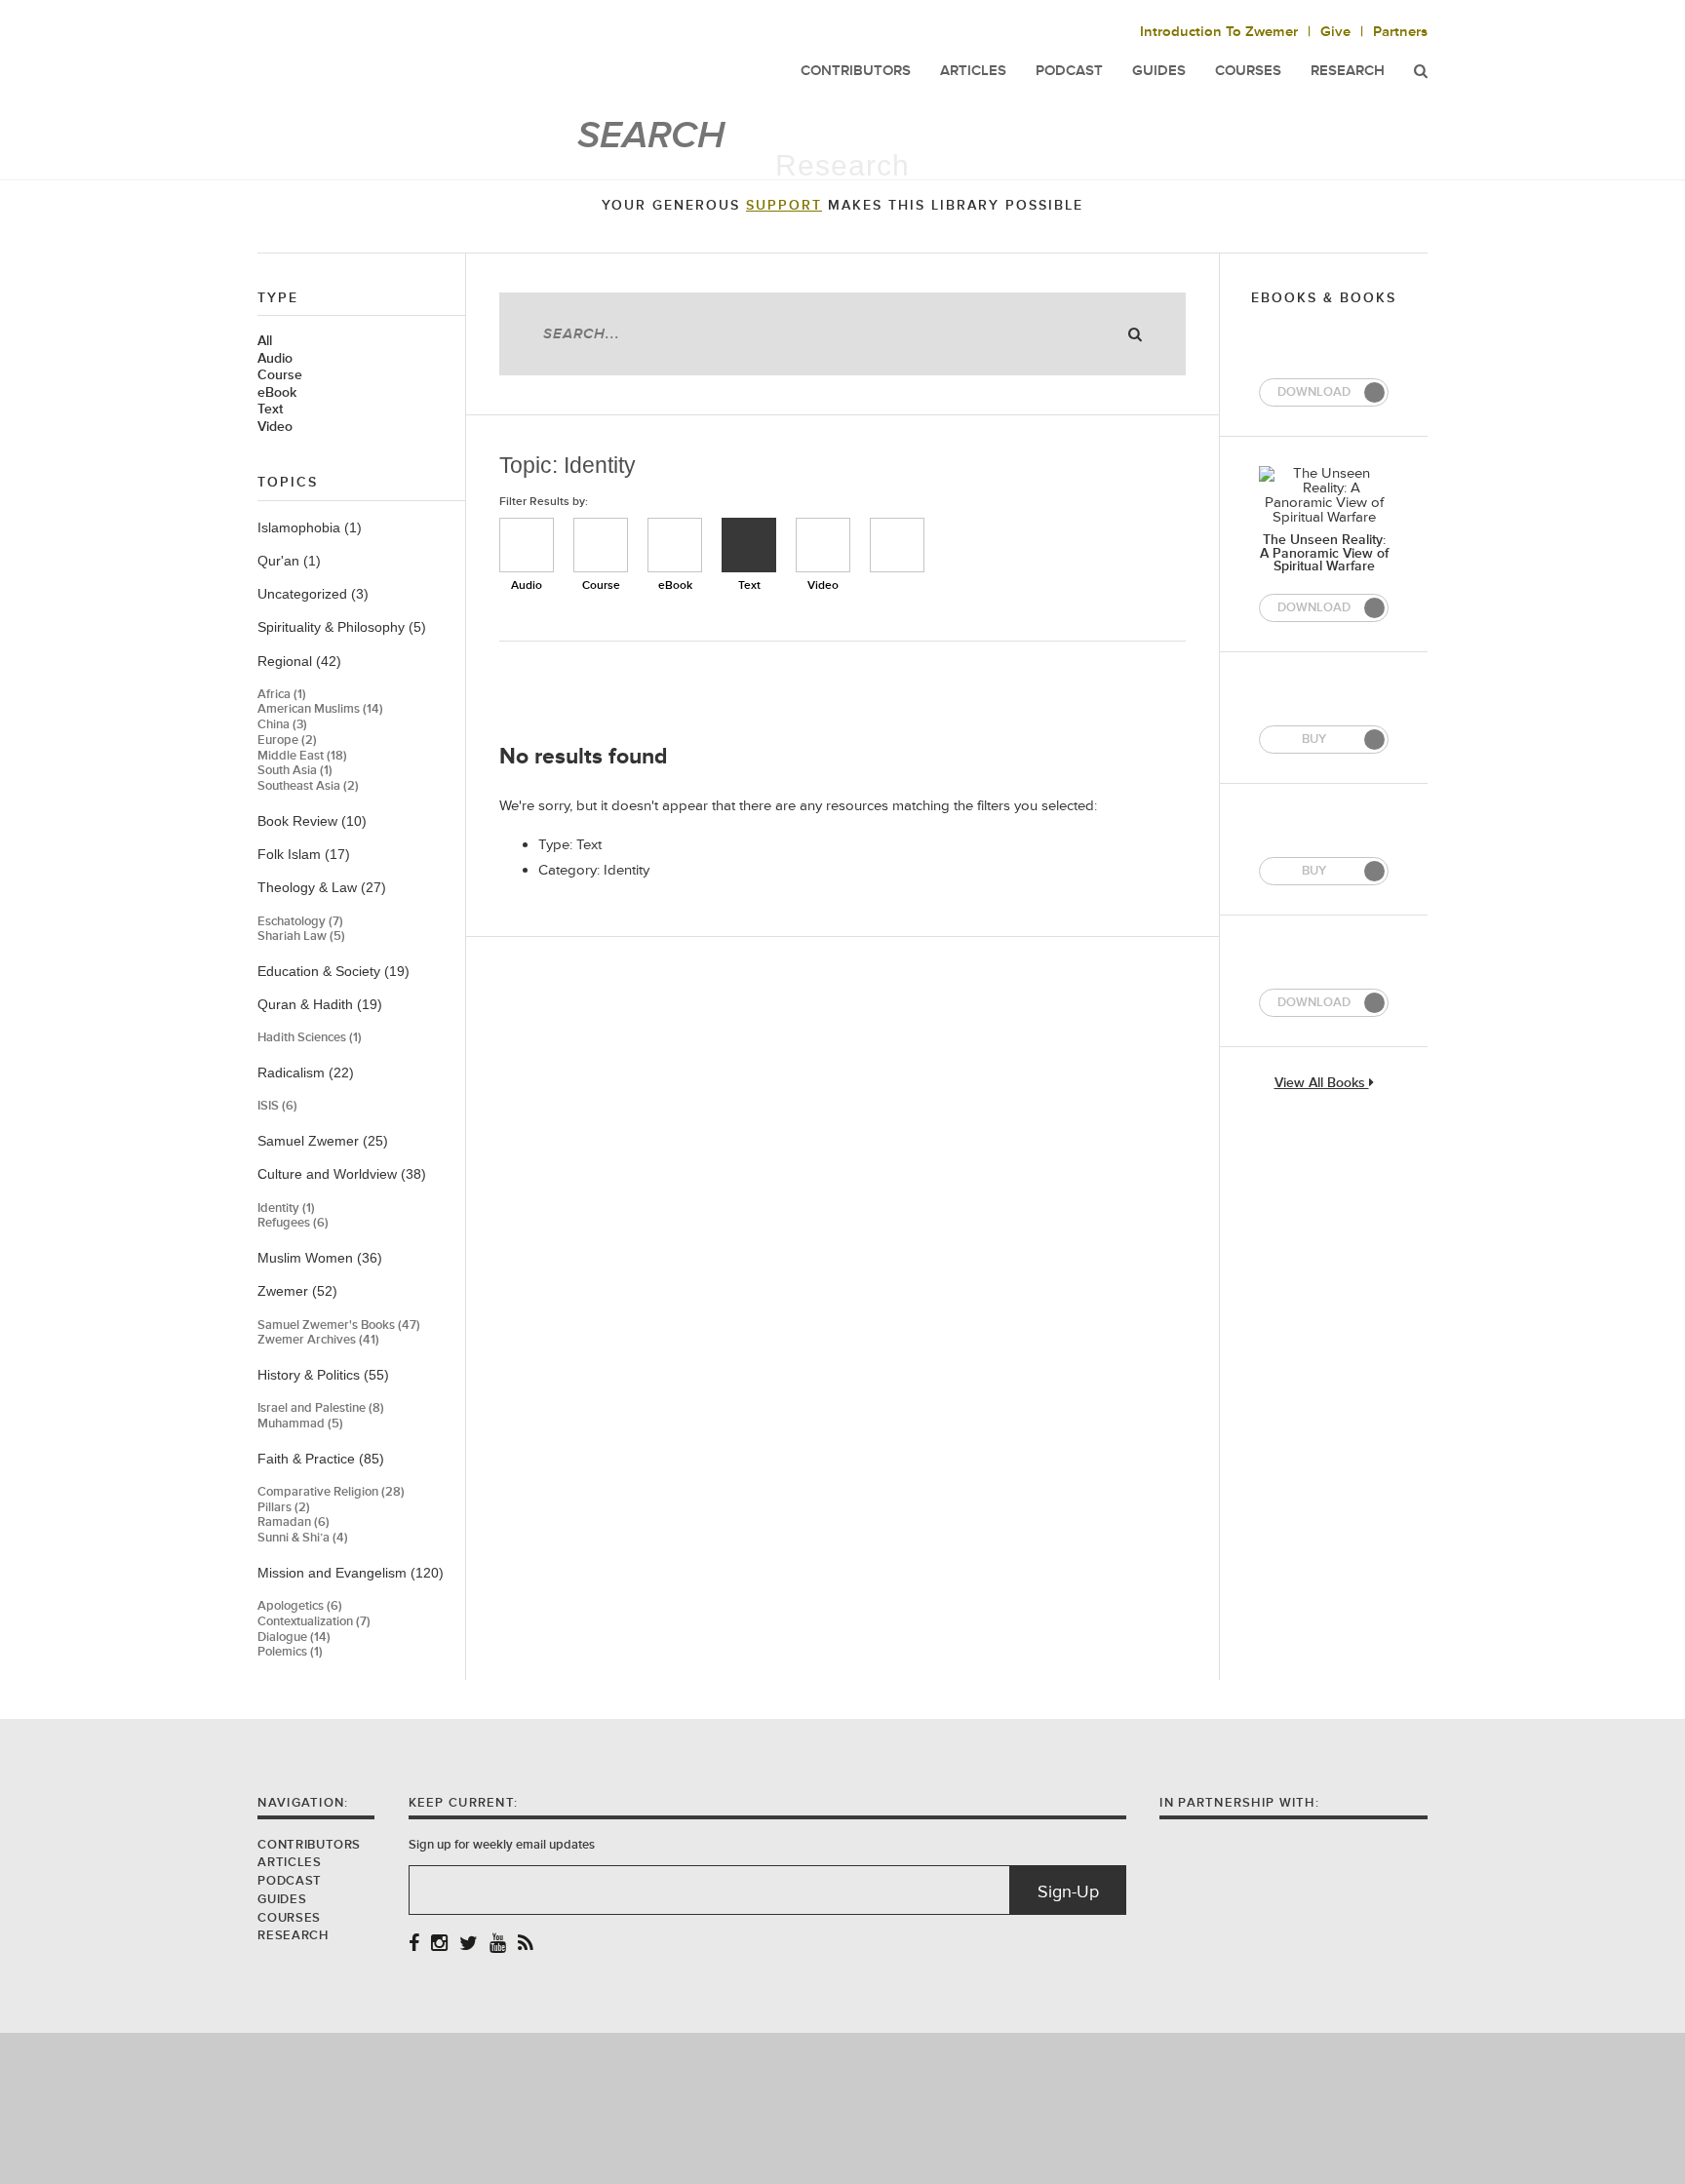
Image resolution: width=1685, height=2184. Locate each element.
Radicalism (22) (306, 1072)
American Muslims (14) (320, 709)
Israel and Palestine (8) (321, 1408)
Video (275, 427)
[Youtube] (498, 1945)
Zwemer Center (412, 56)
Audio (275, 359)
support (784, 206)
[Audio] (527, 545)
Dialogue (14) (294, 1638)
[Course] (601, 545)
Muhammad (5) (300, 1424)
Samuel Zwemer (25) (323, 1141)
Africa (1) (282, 695)
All (265, 341)
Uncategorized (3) (313, 594)
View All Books (1322, 1084)
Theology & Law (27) (322, 887)
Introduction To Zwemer (1219, 32)
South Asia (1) (295, 771)
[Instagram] (439, 1945)
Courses (1248, 71)
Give (1335, 32)
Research (1348, 71)
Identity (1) (286, 1209)
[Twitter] (469, 1945)
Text (270, 409)
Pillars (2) (284, 1508)
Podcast (289, 1881)
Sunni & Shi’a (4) (303, 1538)
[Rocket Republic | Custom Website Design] (843, 2107)
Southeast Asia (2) (308, 786)
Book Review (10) (312, 821)
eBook (277, 393)
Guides (282, 1899)
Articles (289, 1862)
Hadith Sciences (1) (310, 1038)
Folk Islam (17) (304, 854)
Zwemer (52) (297, 1291)
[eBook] (675, 545)
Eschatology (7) (300, 922)
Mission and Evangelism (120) (351, 1573)
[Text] (749, 545)
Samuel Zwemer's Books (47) (339, 1326)
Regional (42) (299, 661)
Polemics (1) (290, 1652)
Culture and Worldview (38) (342, 1174)
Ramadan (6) (294, 1522)
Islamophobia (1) (310, 527)
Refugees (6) (293, 1223)
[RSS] (526, 1945)
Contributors (309, 1845)
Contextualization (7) (314, 1622)
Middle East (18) (302, 756)
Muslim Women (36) (320, 1258)
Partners (1400, 32)
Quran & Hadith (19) (320, 1004)
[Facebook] (414, 1945)
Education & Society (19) (333, 971)
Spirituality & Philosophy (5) (342, 627)
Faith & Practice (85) (321, 1459)
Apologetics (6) (300, 1606)
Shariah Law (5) (301, 936)
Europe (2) (287, 741)
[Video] (823, 545)
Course (280, 375)
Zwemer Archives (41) (318, 1340)
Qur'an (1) (289, 561)
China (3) (282, 725)
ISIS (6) (277, 1106)
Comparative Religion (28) (331, 1492)
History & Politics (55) (323, 1375)
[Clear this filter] (897, 545)
